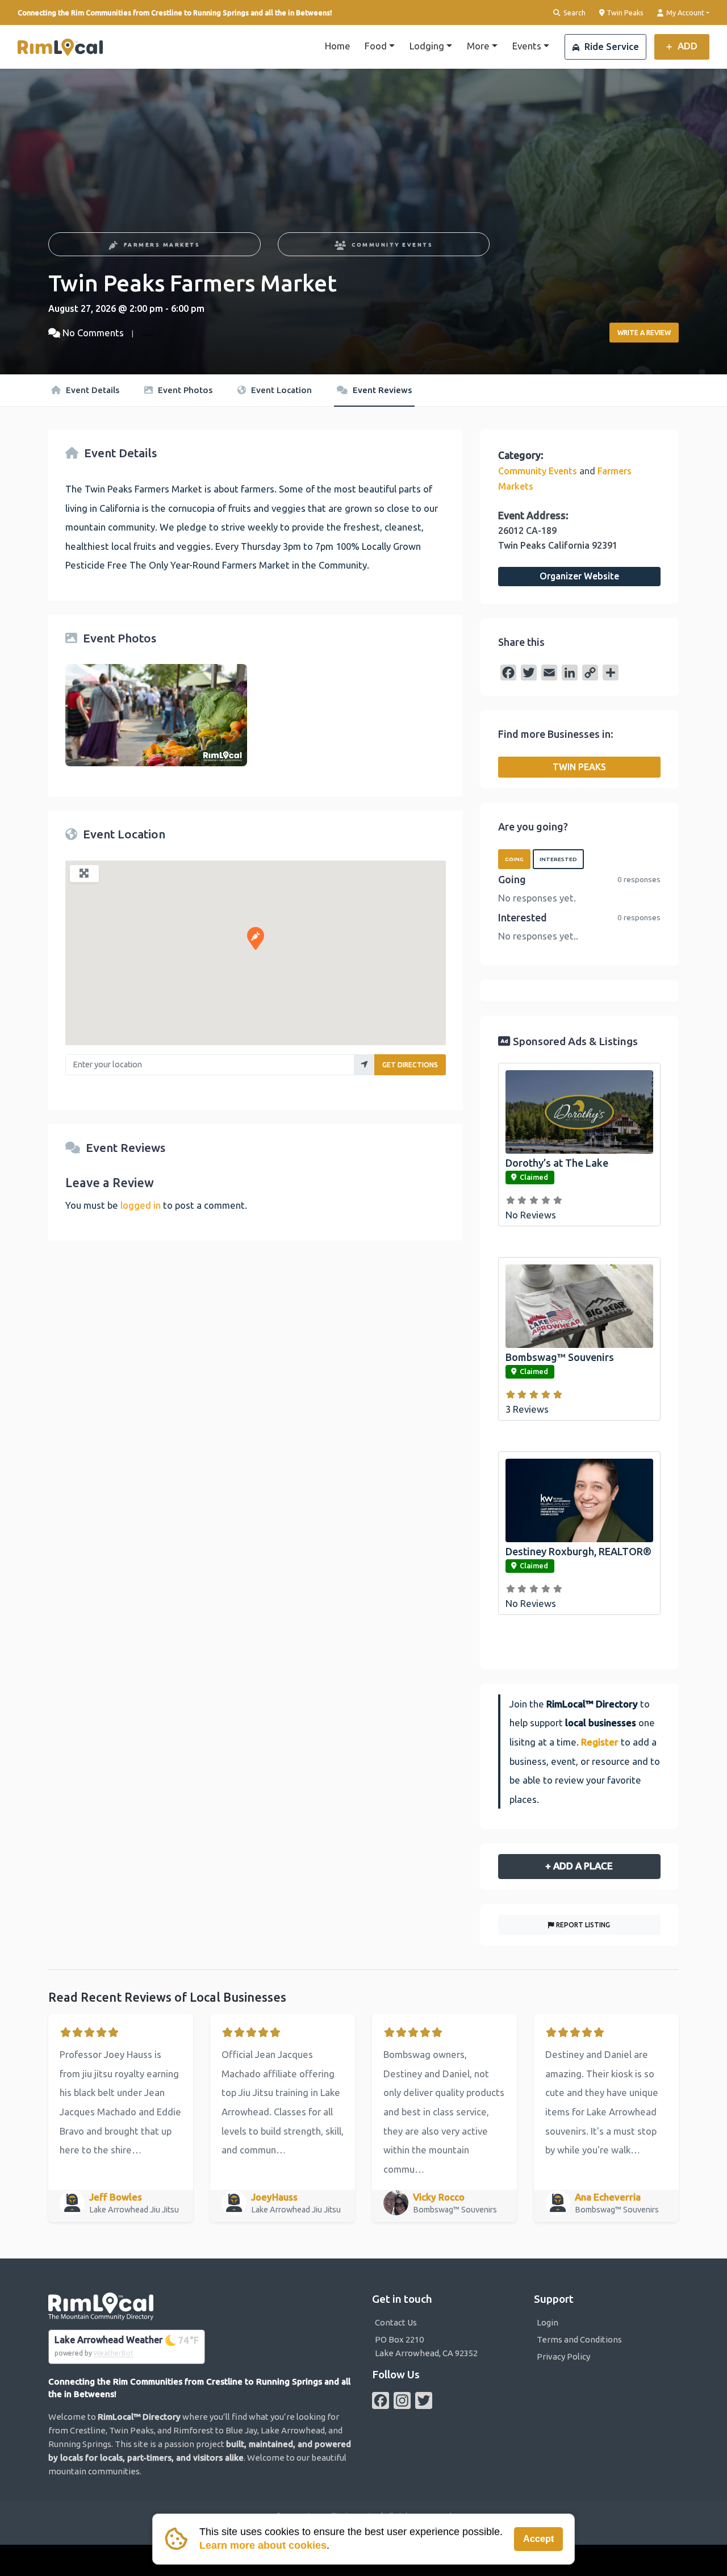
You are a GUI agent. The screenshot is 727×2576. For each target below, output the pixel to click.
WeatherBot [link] (114, 2353)
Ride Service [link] (611, 46)
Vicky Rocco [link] (439, 2197)
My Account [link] (684, 12)
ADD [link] (686, 46)
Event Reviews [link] (381, 390)
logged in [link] (141, 1205)
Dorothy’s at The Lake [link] (557, 1163)
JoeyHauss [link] (274, 2197)
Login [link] (548, 2322)
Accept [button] (538, 2539)
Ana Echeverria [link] (608, 2197)
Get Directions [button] (410, 1065)
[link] (60, 47)
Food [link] (376, 46)
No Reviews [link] (531, 1215)
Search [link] (574, 12)
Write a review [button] (644, 333)
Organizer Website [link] (579, 576)
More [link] (478, 46)
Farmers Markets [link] (162, 245)
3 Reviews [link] (527, 1409)
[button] (256, 938)
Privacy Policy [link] (563, 2356)
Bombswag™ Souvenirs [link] (560, 1357)
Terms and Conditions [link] (579, 2339)
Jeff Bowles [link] (116, 2197)
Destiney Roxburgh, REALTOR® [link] (578, 1551)
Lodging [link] (427, 46)
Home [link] (338, 46)
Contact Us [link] (396, 2322)
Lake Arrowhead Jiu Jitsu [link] (135, 2210)
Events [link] (527, 46)
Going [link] (514, 859)
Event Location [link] (280, 390)
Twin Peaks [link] (624, 12)
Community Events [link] (392, 245)
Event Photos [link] (184, 390)
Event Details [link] (91, 390)
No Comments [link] (93, 333)
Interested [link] (558, 859)
